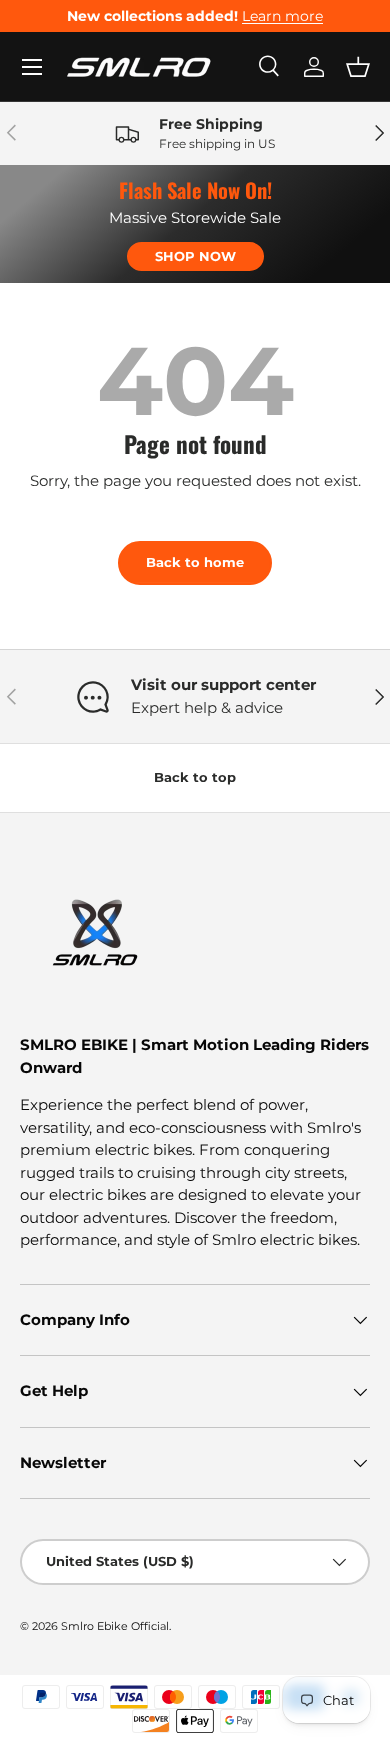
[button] (358, 67)
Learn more (282, 16)
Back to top (195, 777)
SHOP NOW (195, 256)
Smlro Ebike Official (115, 1626)
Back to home (195, 562)
